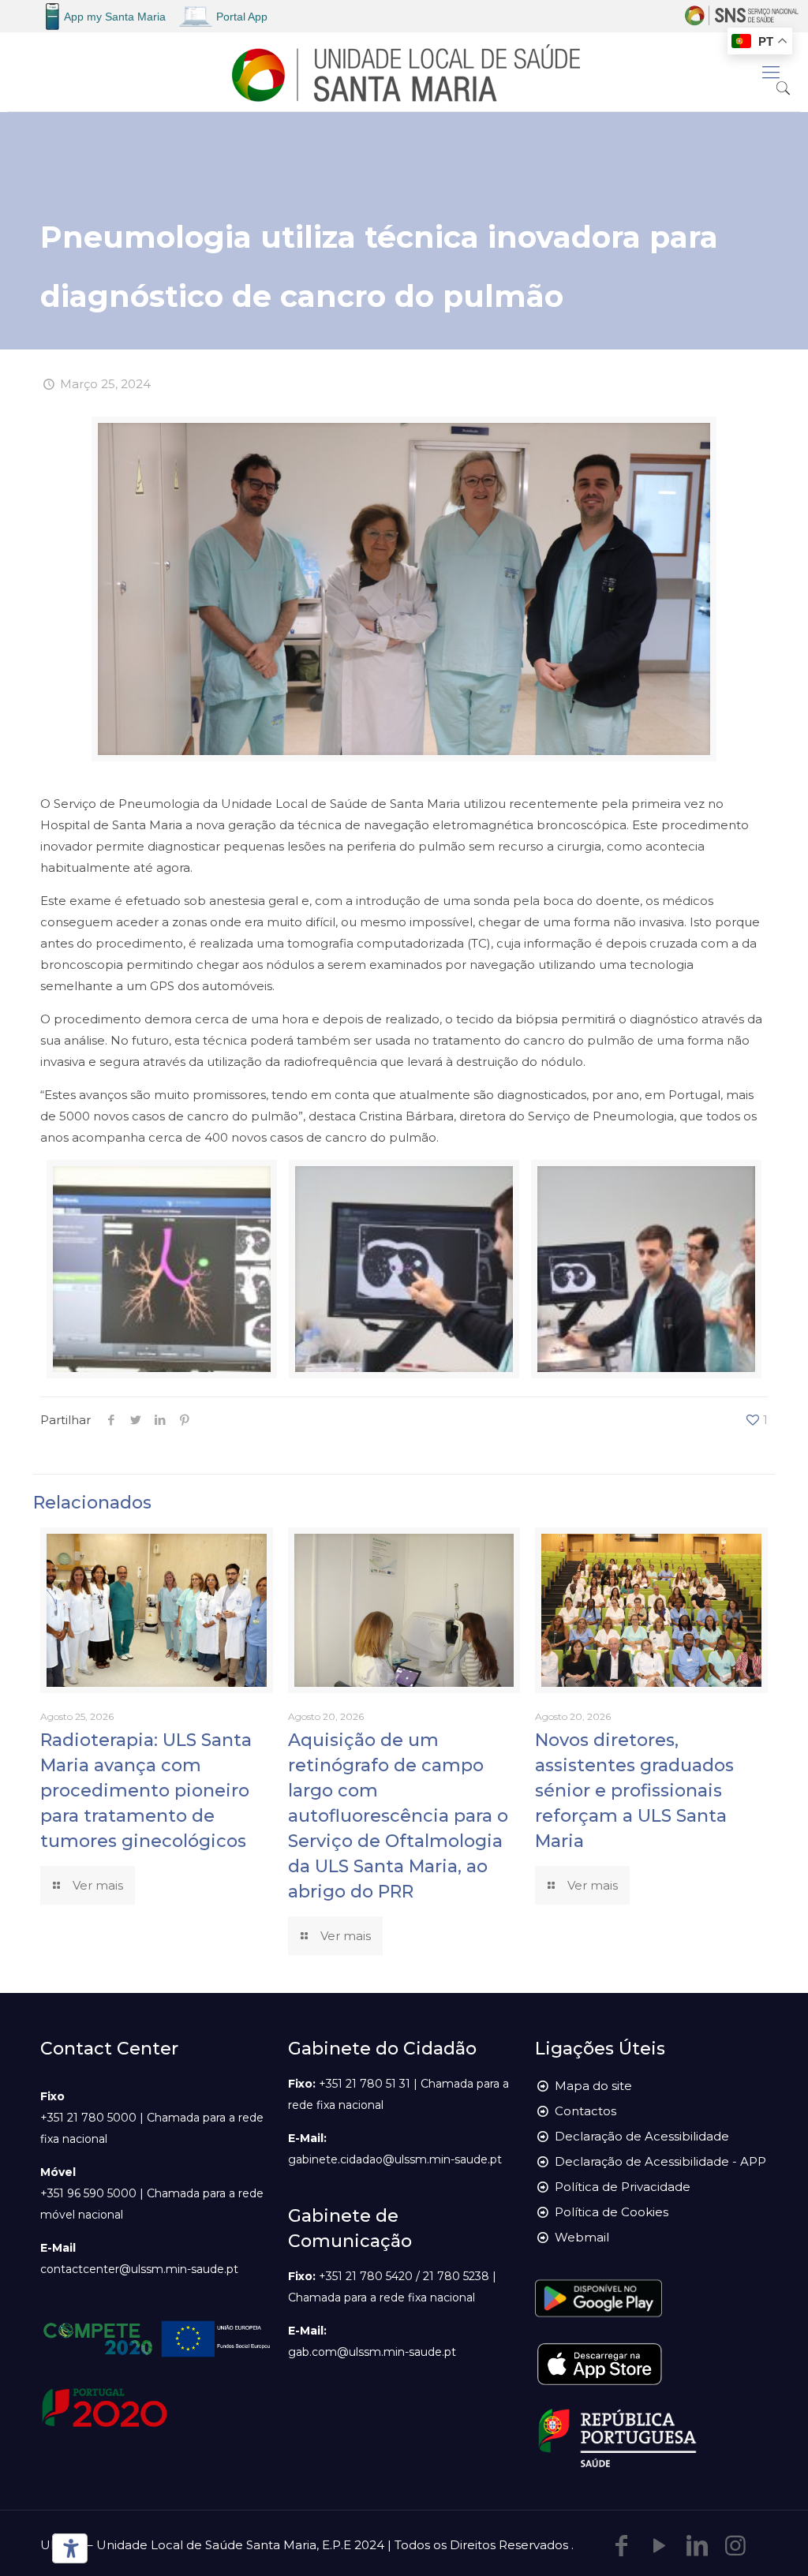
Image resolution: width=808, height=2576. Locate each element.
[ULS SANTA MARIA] (404, 72)
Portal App (242, 17)
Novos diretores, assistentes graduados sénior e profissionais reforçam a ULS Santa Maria (634, 1791)
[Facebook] (622, 2546)
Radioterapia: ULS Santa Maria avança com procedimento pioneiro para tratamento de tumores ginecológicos (146, 1791)
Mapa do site (593, 2086)
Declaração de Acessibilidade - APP (660, 2161)
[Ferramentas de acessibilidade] (67, 2548)
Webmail (582, 2237)
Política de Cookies (612, 2212)
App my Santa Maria (115, 17)
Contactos (585, 2111)
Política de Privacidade (623, 2187)
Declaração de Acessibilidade (642, 2136)
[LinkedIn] (698, 2546)
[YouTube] (660, 2546)
